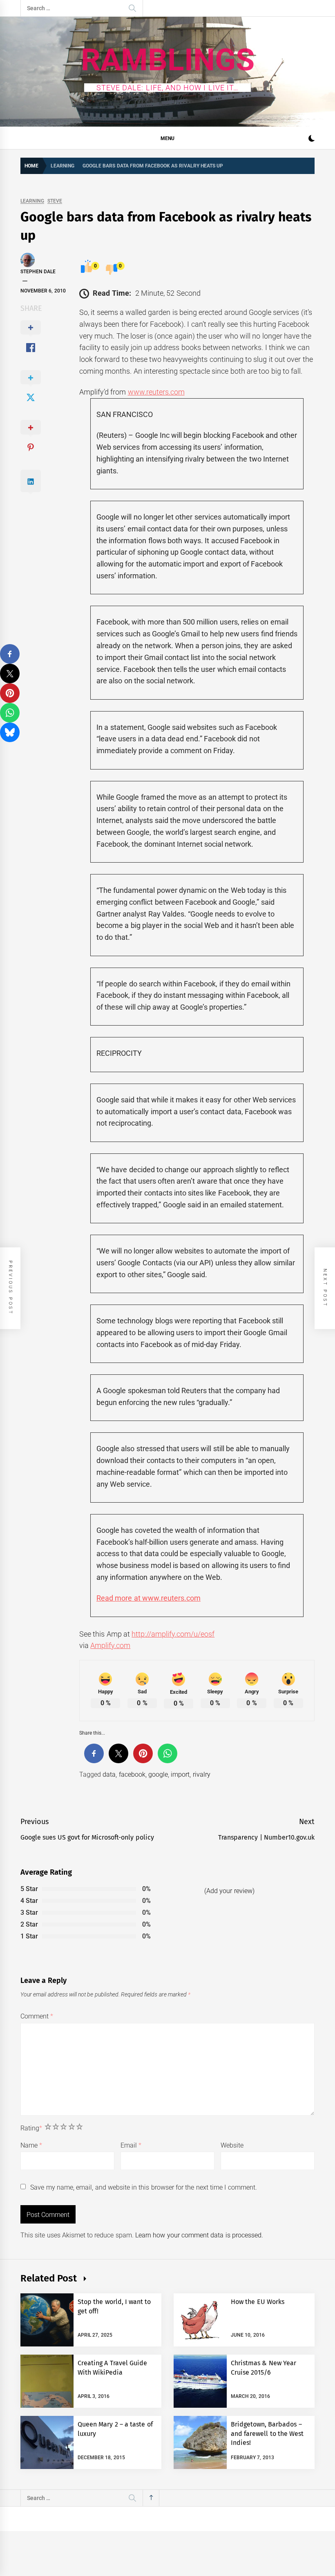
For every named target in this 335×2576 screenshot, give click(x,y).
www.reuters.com (156, 392)
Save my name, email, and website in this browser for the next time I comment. (143, 2187)
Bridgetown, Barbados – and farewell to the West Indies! (267, 2433)
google (158, 1774)
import (180, 1774)
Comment (37, 2016)
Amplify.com (110, 1645)
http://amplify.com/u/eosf (173, 1634)
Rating (31, 2128)
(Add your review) (229, 1891)
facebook (132, 1774)
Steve (55, 201)
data (109, 1774)
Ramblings (168, 60)
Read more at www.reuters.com (149, 1598)
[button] (312, 139)
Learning (32, 201)
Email (131, 2145)
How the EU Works (258, 2302)
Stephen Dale (38, 272)
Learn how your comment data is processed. (199, 2235)
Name (31, 2145)
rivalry (202, 1774)
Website (232, 2145)
